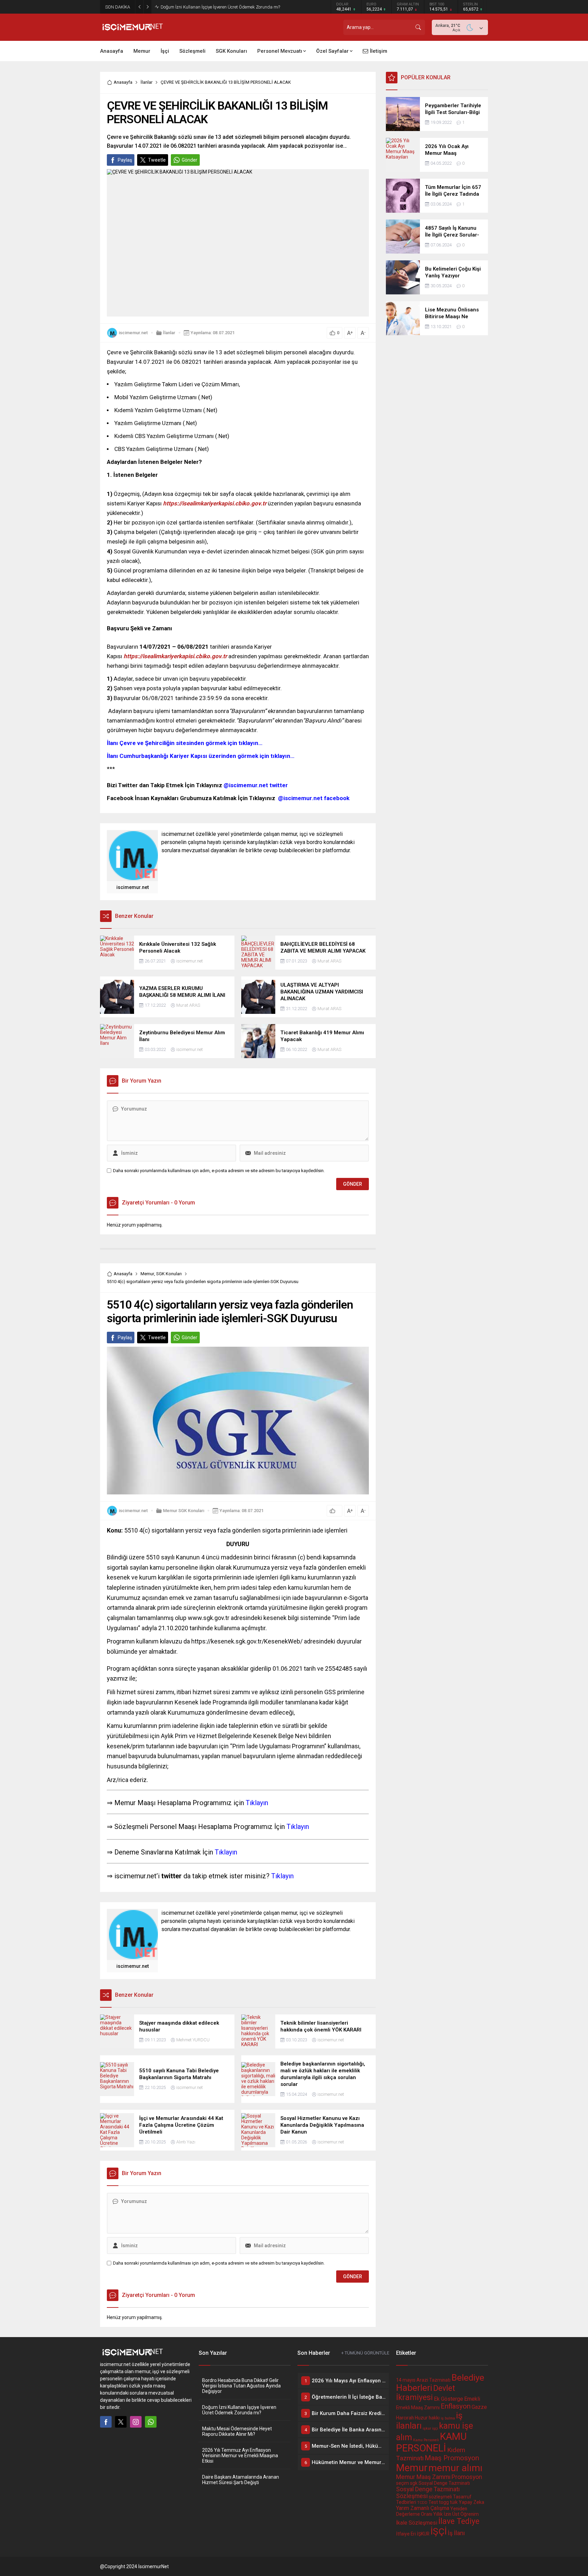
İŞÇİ (439, 2531)
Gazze (479, 2407)
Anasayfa (123, 82)
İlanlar (146, 82)
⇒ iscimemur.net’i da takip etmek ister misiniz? (200, 1876)
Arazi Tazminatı (434, 2380)
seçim (403, 2483)
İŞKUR (423, 2534)
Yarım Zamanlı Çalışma (423, 2508)
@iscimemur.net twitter (256, 785)
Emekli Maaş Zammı (418, 2408)
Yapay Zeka (471, 2502)
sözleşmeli (440, 2497)
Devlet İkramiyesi (426, 2393)
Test (433, 2502)
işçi (435, 2428)
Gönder (190, 160)
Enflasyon (456, 2406)
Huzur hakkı (427, 2418)
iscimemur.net (133, 333)
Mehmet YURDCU (193, 2040)
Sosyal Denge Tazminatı (444, 2483)
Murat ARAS (329, 961)
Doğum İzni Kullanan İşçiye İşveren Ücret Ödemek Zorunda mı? (239, 2410)
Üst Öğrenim (465, 2514)
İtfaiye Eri (406, 2534)
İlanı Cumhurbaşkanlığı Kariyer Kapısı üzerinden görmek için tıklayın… (201, 756)
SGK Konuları (169, 1274)
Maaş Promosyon (452, 2458)
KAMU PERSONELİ (431, 2442)
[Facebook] (106, 2422)
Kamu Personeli (426, 2440)
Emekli (472, 2399)
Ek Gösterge (448, 2399)
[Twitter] (121, 2422)
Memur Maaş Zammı (423, 2477)
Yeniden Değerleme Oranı (432, 2511)
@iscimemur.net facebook (314, 798)
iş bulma (448, 2418)
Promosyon (467, 2477)
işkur (427, 2428)
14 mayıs (406, 2380)
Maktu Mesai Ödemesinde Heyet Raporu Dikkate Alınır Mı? (217, 7)
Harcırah (405, 2418)
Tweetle (157, 160)
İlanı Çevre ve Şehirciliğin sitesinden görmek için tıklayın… (185, 743)
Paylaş (125, 160)
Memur (147, 1274)
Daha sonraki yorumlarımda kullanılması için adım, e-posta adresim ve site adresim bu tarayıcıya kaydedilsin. (219, 1171)
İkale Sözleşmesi (417, 2523)
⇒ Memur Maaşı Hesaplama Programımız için (187, 1803)
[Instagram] (136, 2422)
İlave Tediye (459, 2521)
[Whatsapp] (151, 2422)
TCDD (422, 2503)
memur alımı (455, 2468)
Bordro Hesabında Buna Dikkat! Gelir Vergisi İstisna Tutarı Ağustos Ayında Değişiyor (241, 2386)
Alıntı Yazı (186, 2142)
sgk (414, 2483)
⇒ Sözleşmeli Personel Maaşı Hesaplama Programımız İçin (208, 1827)
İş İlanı (456, 2533)
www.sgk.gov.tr (209, 1618)
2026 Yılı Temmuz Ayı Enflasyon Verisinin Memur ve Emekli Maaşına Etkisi (240, 2456)
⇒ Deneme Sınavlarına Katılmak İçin (172, 1852)
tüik (454, 2502)
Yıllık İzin (442, 2514)
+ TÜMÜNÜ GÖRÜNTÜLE (365, 2353)
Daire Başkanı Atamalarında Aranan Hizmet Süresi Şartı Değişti (241, 2480)
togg (444, 2502)
